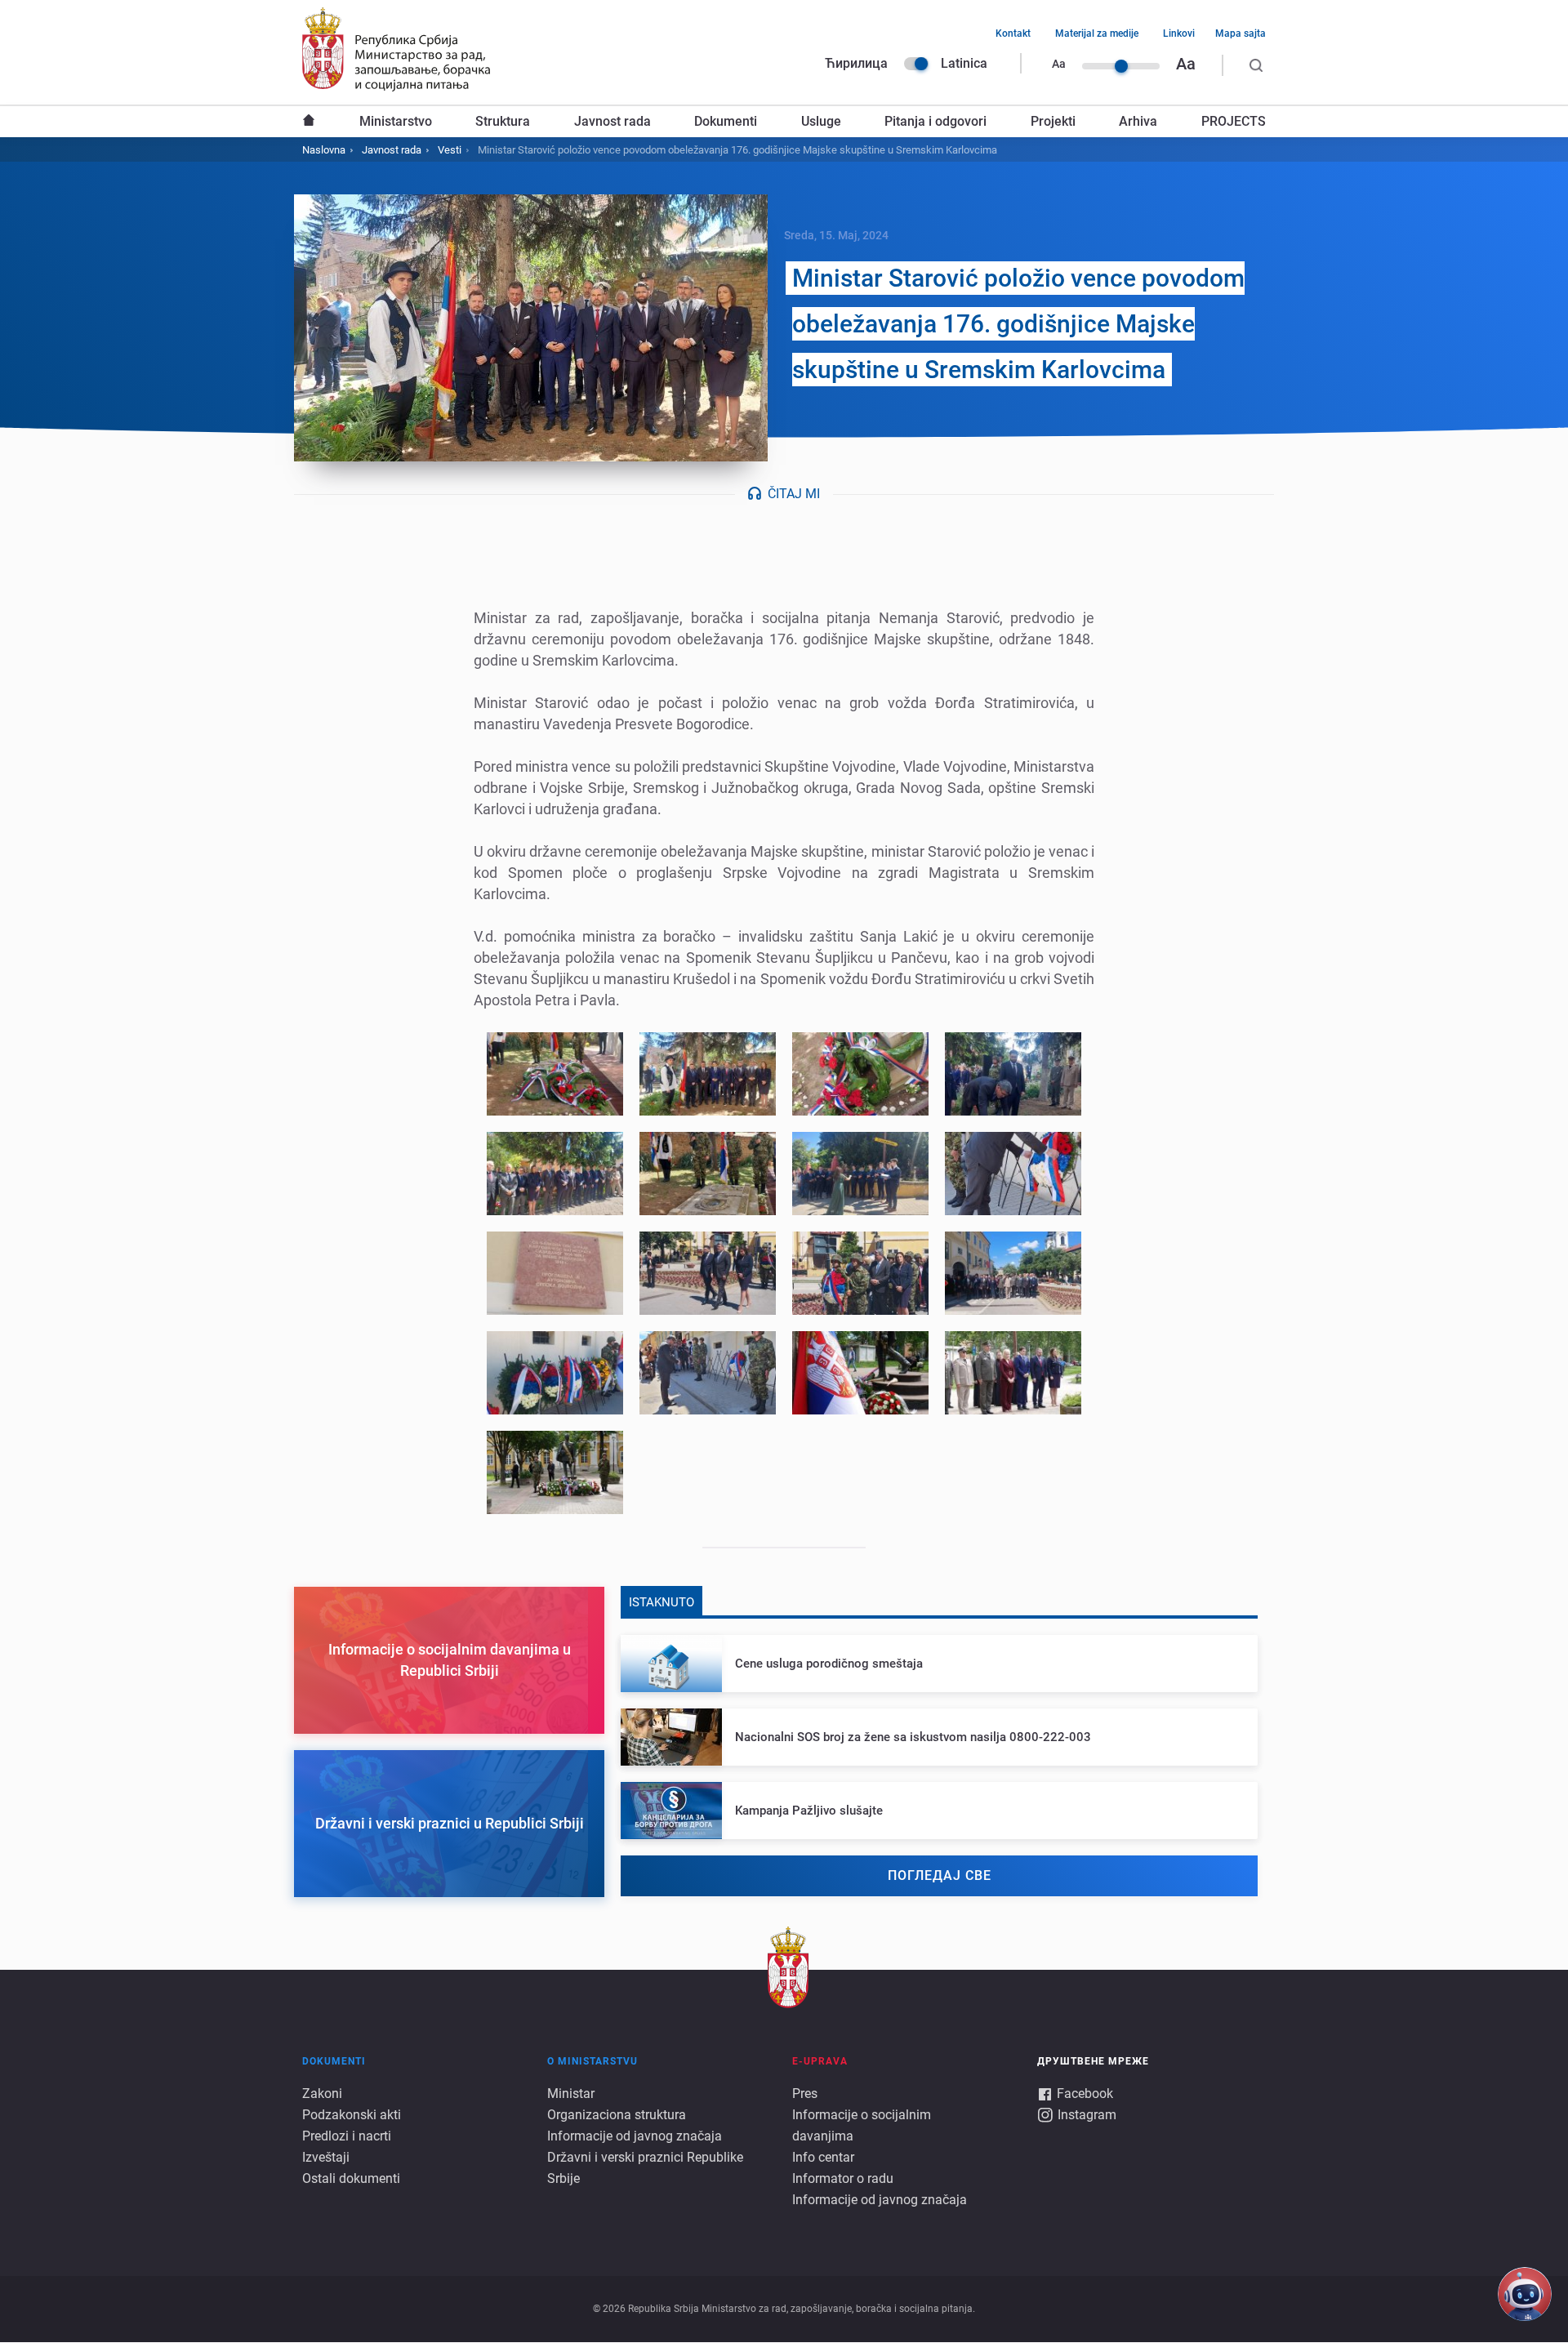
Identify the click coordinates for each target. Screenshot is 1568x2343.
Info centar (823, 2157)
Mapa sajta (1241, 33)
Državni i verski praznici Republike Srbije (645, 2168)
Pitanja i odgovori (935, 121)
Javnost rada (612, 121)
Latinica (964, 63)
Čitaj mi (794, 494)
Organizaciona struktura (617, 2115)
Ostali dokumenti (351, 2178)
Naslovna (309, 122)
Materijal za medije (1097, 33)
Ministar (571, 2094)
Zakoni (322, 2094)
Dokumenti (726, 121)
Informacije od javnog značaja (635, 2136)
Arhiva (1138, 121)
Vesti (450, 150)
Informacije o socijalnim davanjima (862, 2125)
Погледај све (940, 1875)
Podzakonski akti (352, 2115)
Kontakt (1013, 33)
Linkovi (1179, 33)
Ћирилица (856, 63)
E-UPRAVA (820, 2061)
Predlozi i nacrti (347, 2136)
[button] (555, 1074)
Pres (805, 2094)
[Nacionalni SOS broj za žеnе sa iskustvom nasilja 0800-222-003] (939, 1737)
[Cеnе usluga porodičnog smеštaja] (939, 1664)
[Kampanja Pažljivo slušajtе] (939, 1811)
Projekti (1053, 121)
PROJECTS (1234, 121)
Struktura (503, 121)
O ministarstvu (592, 2061)
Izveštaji (326, 2157)
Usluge (821, 121)
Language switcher (916, 64)
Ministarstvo (396, 121)
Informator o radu (843, 2178)
